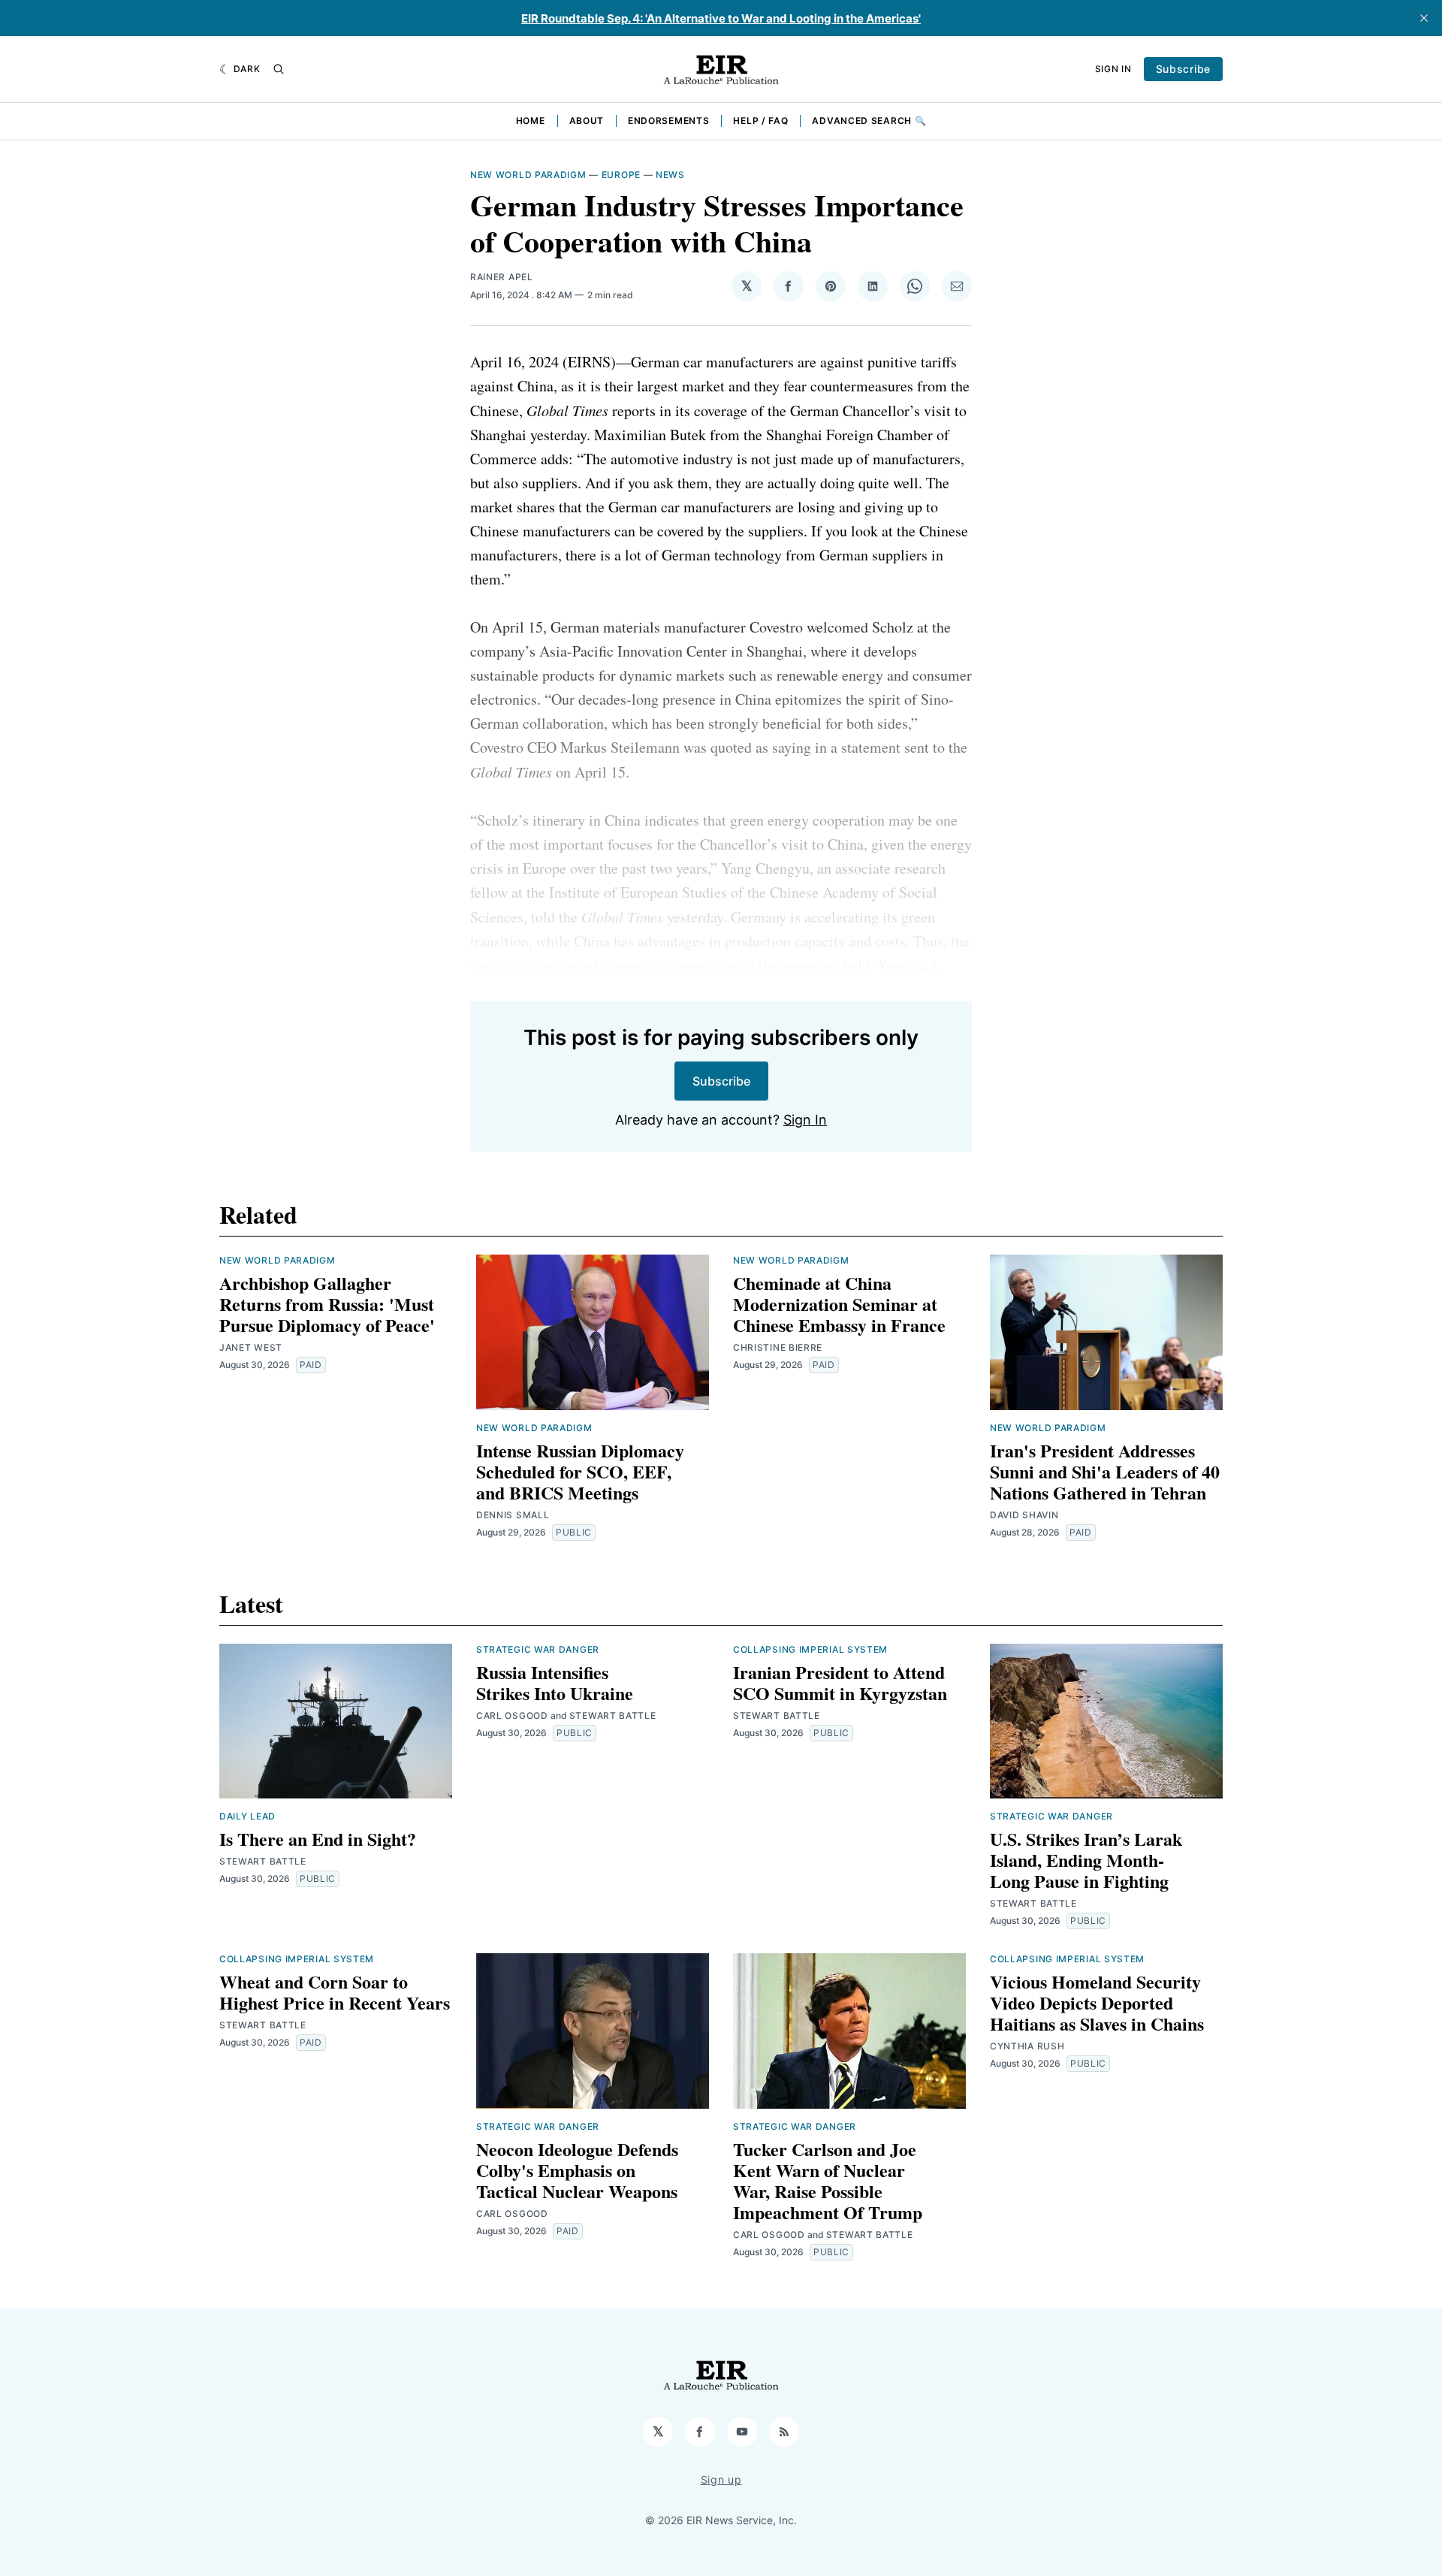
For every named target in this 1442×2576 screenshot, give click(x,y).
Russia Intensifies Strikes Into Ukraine (555, 1682)
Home (531, 121)
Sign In (1113, 69)
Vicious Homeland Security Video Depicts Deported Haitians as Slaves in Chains (1097, 2002)
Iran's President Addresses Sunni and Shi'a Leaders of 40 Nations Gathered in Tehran (1105, 1471)
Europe (621, 175)
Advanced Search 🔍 (869, 121)
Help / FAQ (760, 121)
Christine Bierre (778, 1347)
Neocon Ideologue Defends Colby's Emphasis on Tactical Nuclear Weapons (577, 2170)
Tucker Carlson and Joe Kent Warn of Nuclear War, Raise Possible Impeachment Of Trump (828, 2180)
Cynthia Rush (1027, 2046)
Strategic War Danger (538, 1649)
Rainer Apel (502, 277)
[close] (1424, 18)
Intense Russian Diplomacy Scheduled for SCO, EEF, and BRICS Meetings (580, 1471)
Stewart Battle (263, 1861)
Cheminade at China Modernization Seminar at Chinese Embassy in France (839, 1304)
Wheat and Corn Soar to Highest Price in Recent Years (335, 1992)
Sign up (721, 2479)
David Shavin (1024, 1515)
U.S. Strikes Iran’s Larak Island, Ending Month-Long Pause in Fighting (1086, 1860)
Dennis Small (513, 1515)
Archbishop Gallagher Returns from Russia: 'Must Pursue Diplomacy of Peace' (327, 1304)
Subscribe (1183, 69)
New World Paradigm (528, 175)
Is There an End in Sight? (318, 1839)
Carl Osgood (512, 1715)
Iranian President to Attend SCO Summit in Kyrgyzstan (840, 1682)
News (670, 175)
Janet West (251, 1347)
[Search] (279, 69)
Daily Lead (247, 1816)
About (587, 121)
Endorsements (668, 121)
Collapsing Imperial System (810, 1649)
